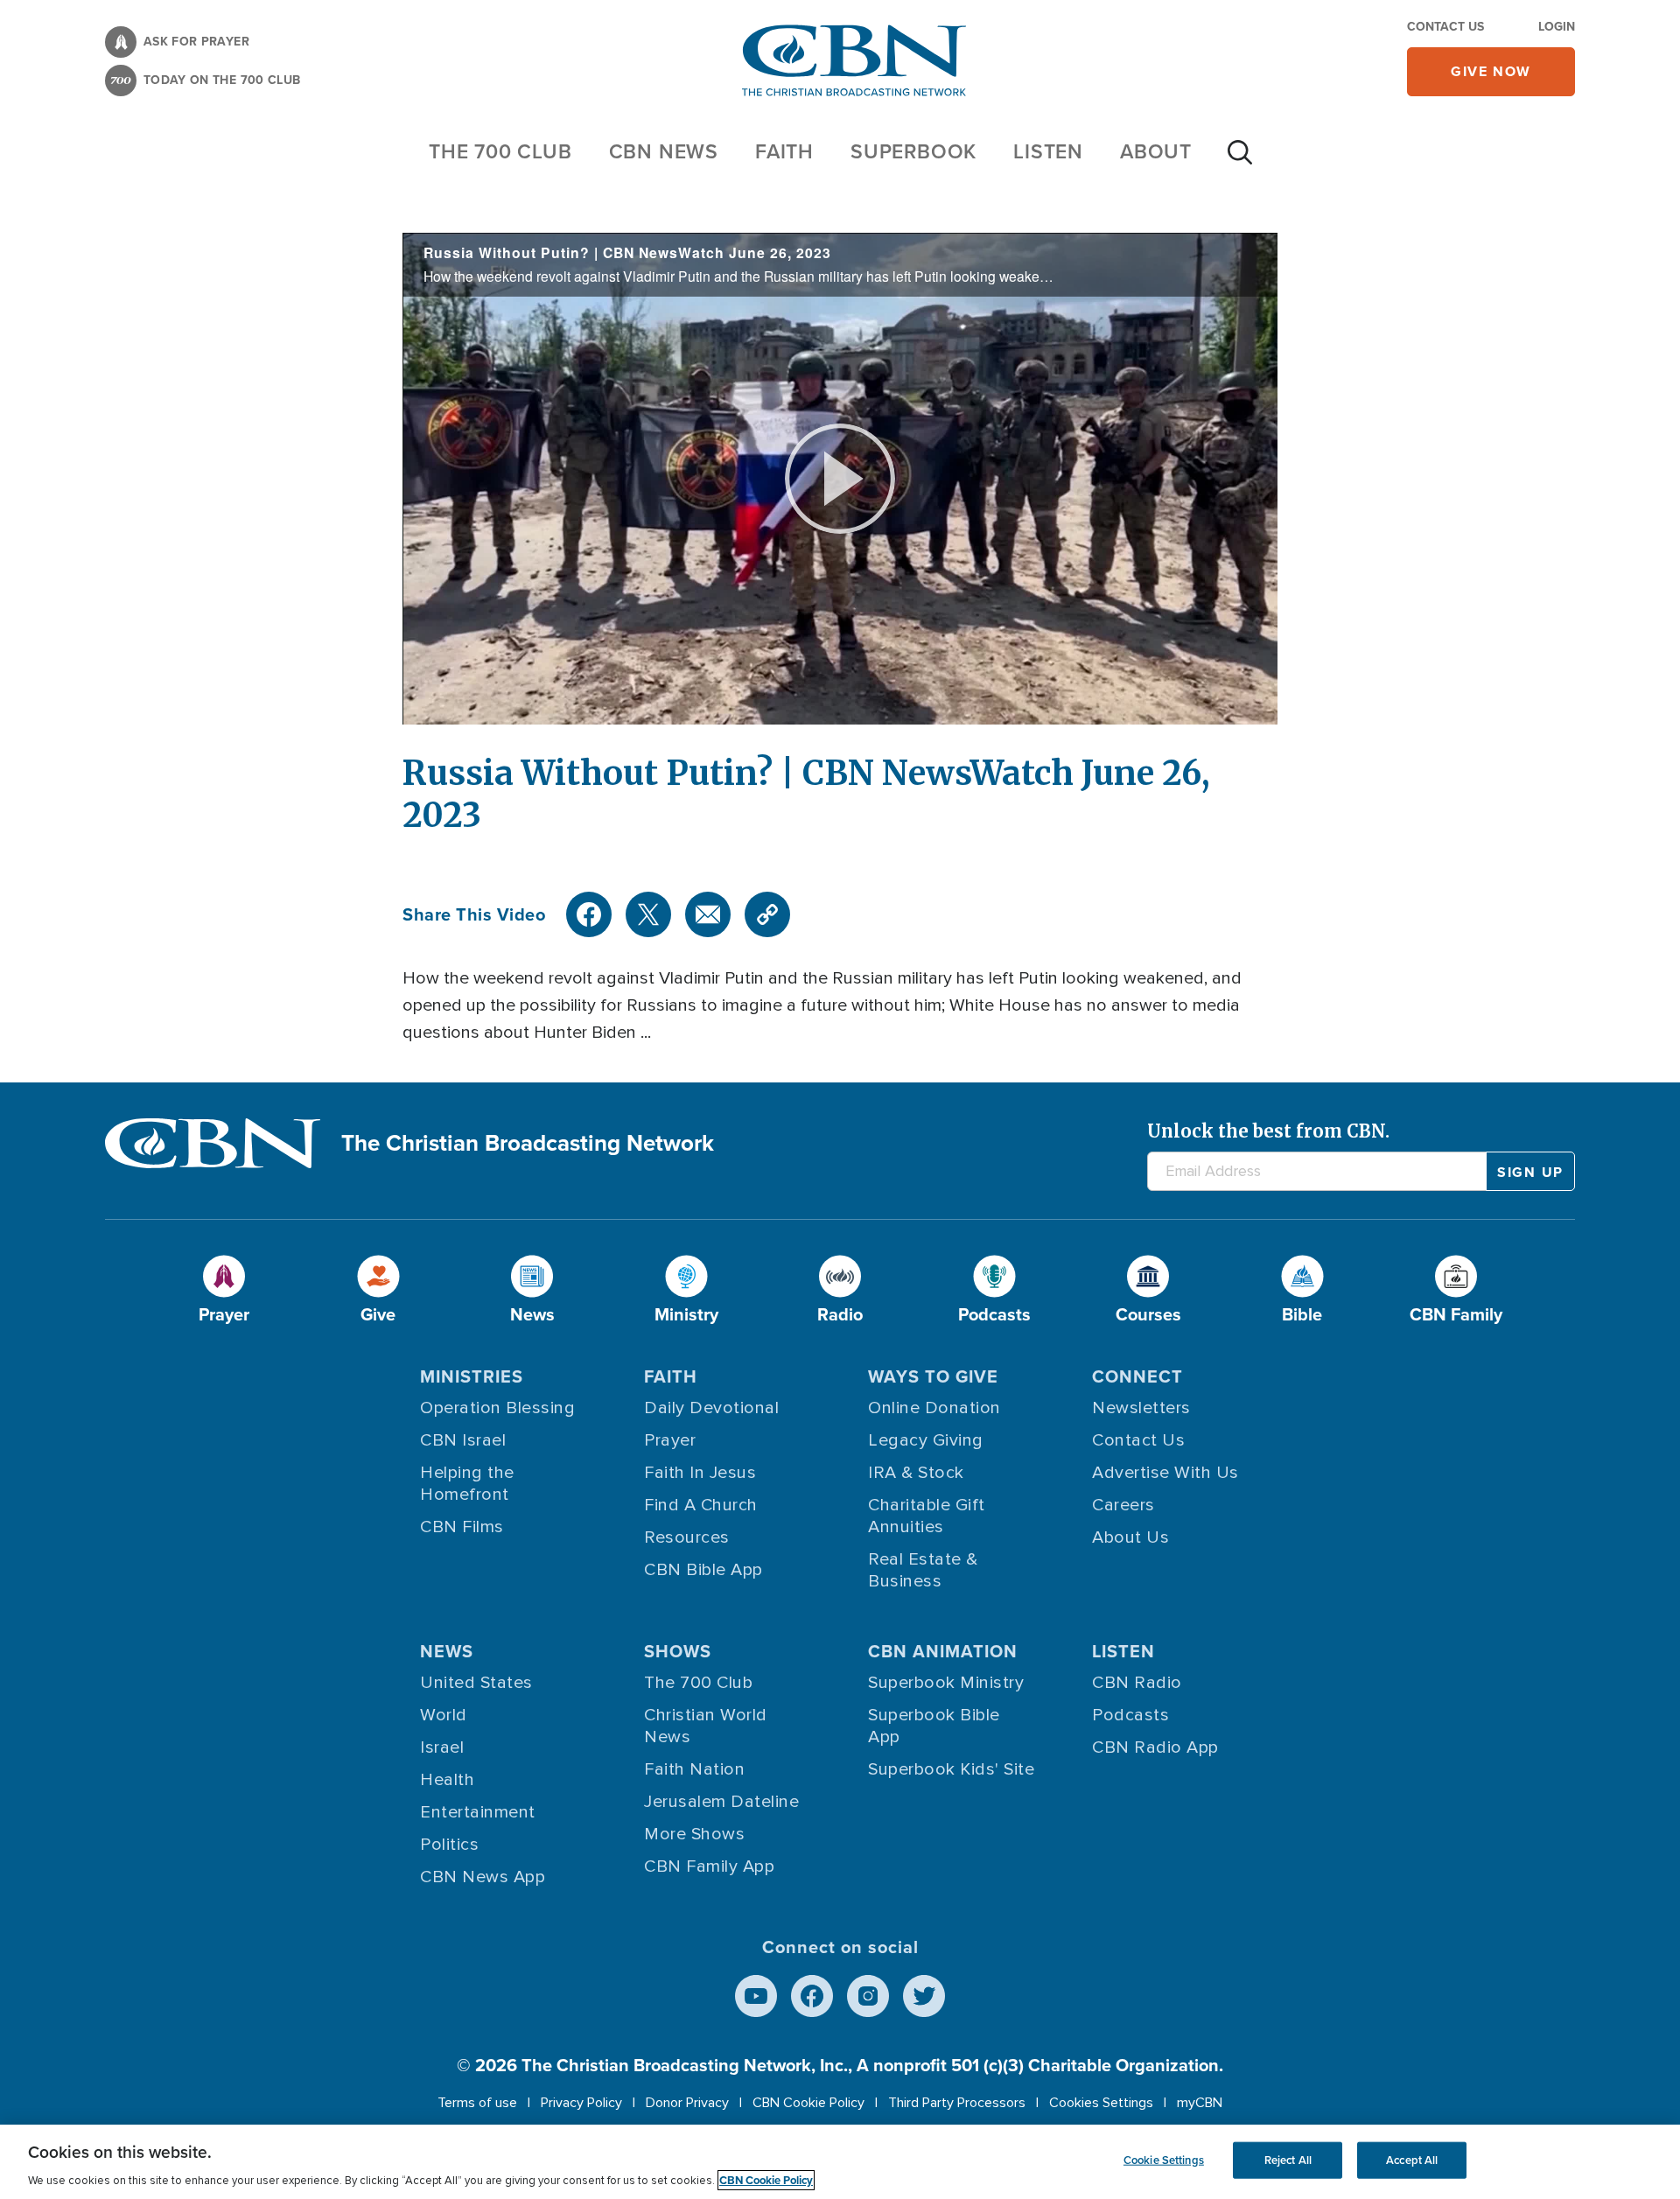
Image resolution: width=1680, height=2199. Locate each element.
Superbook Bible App (934, 1726)
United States (476, 1683)
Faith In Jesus (700, 1473)
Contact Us (1445, 27)
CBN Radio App (1155, 1747)
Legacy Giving (926, 1440)
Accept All (1412, 2160)
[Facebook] (589, 914)
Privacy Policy (581, 2103)
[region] (840, 2162)
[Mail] (708, 914)
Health (447, 1780)
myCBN (1200, 2103)
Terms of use (477, 2103)
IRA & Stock (916, 1473)
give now (1491, 71)
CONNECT (1137, 1376)
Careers (1123, 1505)
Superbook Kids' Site (951, 1769)
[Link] (767, 914)
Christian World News (706, 1726)
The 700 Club (500, 151)
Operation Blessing (497, 1408)
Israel (442, 1747)
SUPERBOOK (913, 151)
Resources (687, 1537)
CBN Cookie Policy (808, 2103)
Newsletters (1141, 1408)
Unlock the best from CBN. (1268, 1131)
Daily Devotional (711, 1408)
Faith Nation (694, 1769)
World (444, 1715)
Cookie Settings (1164, 2160)
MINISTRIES (472, 1376)
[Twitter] (648, 914)
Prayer (670, 1440)
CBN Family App (709, 1866)
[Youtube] (756, 1996)
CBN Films (462, 1527)
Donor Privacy (687, 2103)
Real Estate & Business (923, 1570)
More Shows (694, 1834)
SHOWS (678, 1651)
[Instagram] (868, 1996)
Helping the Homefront (467, 1484)
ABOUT (1156, 151)
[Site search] (1240, 161)
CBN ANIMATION (943, 1651)
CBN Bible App (703, 1570)
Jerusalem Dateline (721, 1802)
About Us (1130, 1537)
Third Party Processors (957, 2103)
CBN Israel (463, 1440)
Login (1557, 27)
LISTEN (1048, 151)
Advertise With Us (1165, 1473)
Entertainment (478, 1812)
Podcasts (1130, 1715)
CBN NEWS (664, 151)
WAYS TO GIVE (933, 1376)
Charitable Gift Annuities (927, 1516)
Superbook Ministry (946, 1683)
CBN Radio (1137, 1683)
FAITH (784, 151)
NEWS (447, 1651)
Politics (449, 1845)
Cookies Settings (1101, 2103)
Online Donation (934, 1408)
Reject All (1288, 2160)
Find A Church (701, 1505)
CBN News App (483, 1877)
